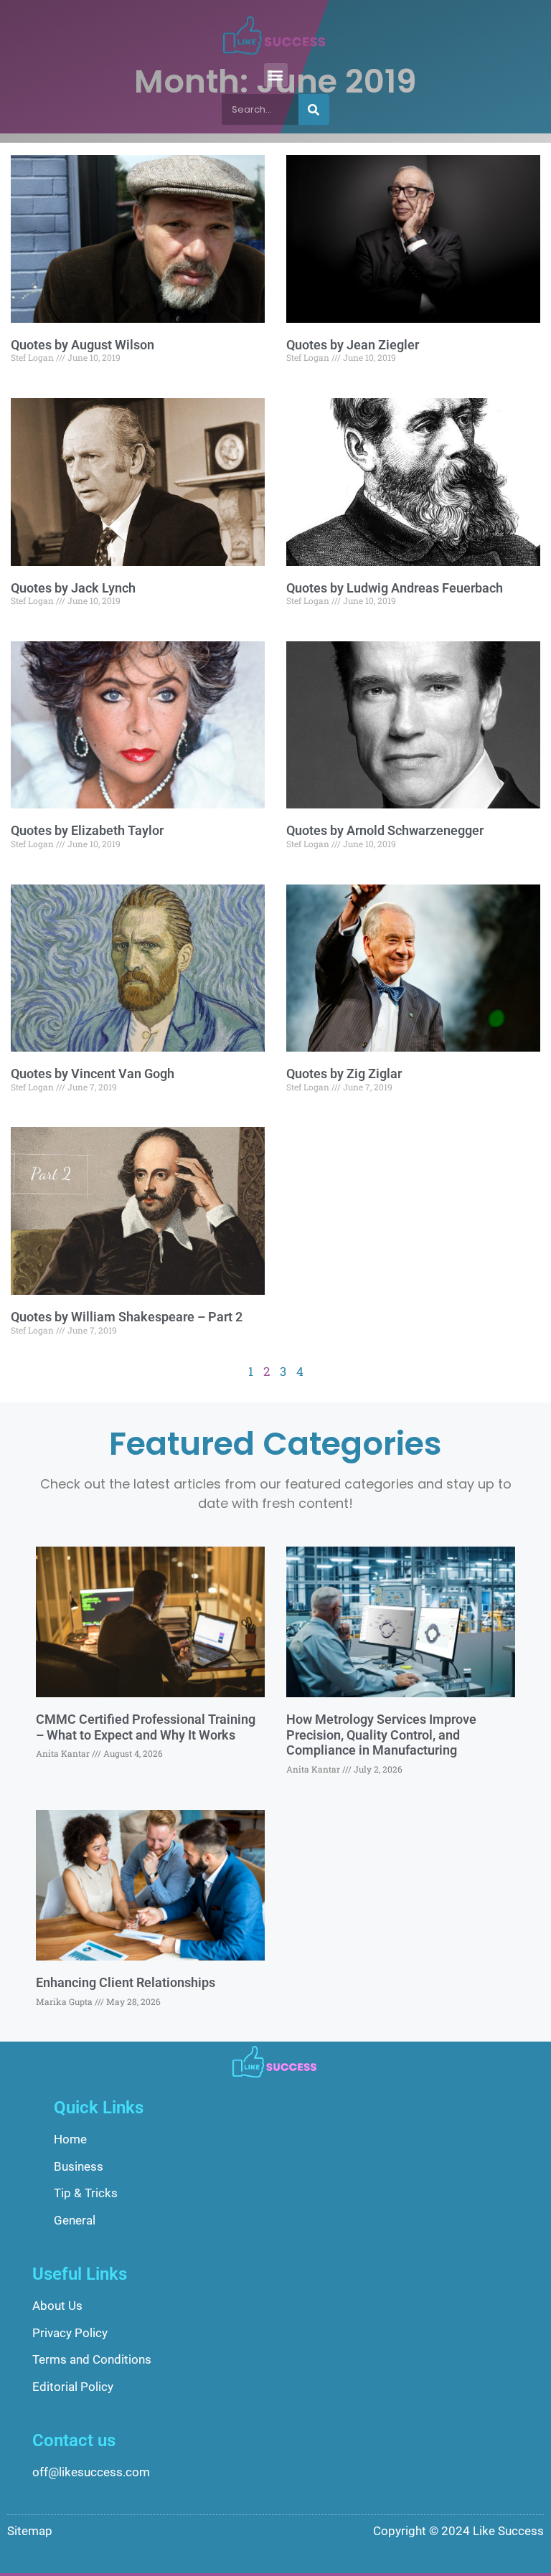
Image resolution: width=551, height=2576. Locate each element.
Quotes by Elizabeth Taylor (87, 830)
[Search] (314, 109)
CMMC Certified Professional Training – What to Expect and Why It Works (146, 1727)
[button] (276, 75)
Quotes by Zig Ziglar (344, 1074)
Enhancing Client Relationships (126, 1982)
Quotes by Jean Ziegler (353, 345)
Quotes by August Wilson (83, 345)
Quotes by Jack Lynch (73, 588)
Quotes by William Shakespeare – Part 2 (127, 1317)
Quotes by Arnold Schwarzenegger (385, 830)
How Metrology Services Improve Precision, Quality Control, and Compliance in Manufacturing (381, 1735)
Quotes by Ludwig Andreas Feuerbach (395, 588)
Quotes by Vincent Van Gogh (93, 1074)
